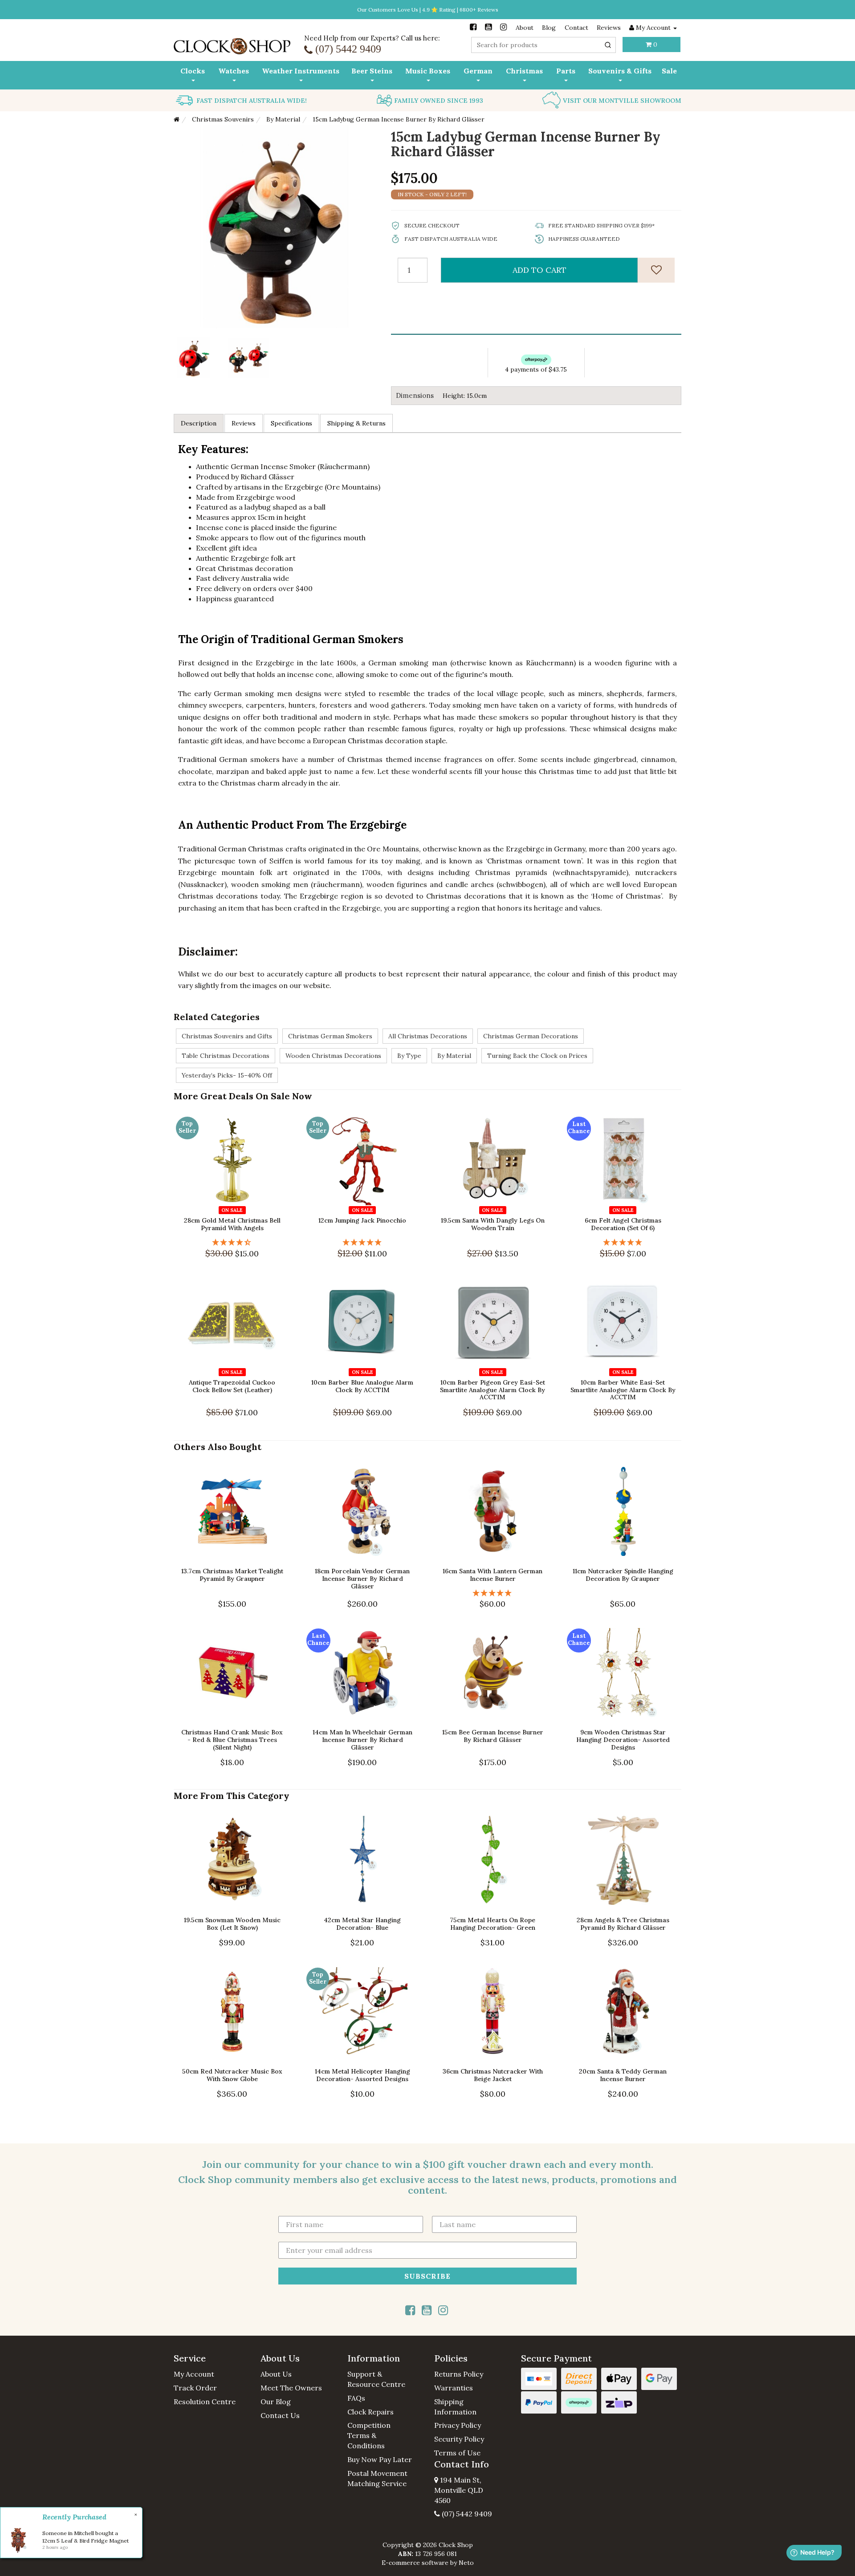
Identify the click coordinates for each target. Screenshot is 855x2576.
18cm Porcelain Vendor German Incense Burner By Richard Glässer (362, 1579)
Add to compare (236, 1198)
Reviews (609, 28)
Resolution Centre (205, 2402)
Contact (576, 28)
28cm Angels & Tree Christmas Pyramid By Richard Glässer (623, 1924)
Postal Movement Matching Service (377, 2478)
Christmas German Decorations (531, 1036)
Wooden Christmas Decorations (333, 1056)
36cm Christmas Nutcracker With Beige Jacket (493, 2075)
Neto (466, 2563)
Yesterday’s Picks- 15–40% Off (227, 1075)
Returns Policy (459, 2374)
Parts (566, 71)
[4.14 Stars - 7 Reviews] (232, 1242)
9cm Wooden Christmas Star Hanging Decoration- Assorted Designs (623, 1740)
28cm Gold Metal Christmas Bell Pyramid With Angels (232, 1224)
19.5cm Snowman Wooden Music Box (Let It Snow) (232, 1924)
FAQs (356, 2398)
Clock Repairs (370, 2412)
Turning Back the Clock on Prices (537, 1056)
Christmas (524, 71)
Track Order (195, 2388)
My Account (194, 2374)
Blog (549, 28)
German (478, 71)
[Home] (177, 119)
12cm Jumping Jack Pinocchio (362, 1220)
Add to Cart (539, 270)
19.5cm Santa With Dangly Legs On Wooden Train (493, 1224)
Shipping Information (455, 2407)
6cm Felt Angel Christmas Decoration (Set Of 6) (623, 1224)
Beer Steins (372, 71)
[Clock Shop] (232, 43)
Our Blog (276, 2402)
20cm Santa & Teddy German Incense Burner (623, 2075)
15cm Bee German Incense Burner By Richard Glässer (493, 1736)
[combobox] (544, 45)
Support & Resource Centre (376, 2379)
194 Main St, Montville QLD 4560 (459, 2490)
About (525, 28)
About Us (276, 2374)
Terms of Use (457, 2453)
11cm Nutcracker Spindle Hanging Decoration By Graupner (623, 1575)
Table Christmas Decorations (226, 1056)
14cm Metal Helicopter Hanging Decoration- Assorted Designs (362, 2075)
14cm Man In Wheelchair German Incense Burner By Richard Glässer (362, 1740)
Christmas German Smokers (330, 1036)
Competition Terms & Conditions (369, 2435)
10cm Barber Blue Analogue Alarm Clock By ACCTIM (362, 1386)
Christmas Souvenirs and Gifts (227, 1036)
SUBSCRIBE (427, 2276)
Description (199, 423)
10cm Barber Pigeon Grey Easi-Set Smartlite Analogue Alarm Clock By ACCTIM (493, 1390)
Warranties (454, 2388)
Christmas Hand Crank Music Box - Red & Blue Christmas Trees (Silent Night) (232, 1740)
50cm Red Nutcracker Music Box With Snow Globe (232, 2075)
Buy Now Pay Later (380, 2459)
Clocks (193, 71)
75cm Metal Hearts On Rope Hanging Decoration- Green (493, 1924)
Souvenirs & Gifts (620, 71)
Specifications (291, 423)
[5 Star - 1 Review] (363, 1242)
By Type (409, 1056)
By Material (454, 1056)
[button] (210, 2358)
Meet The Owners (291, 2388)
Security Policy (459, 2439)
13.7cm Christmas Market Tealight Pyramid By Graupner (232, 1575)
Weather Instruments (301, 71)
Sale (669, 71)
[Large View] (194, 358)
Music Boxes (428, 71)
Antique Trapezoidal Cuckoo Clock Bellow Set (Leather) (232, 1386)
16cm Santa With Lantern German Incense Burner (493, 1575)
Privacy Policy (458, 2425)
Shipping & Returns (356, 423)
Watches (234, 71)
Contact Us (280, 2415)
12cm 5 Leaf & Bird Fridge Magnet (85, 2541)
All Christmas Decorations (428, 1036)
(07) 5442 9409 (466, 2514)
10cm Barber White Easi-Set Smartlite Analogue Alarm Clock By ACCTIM (623, 1390)
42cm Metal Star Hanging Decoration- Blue (362, 1924)
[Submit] (608, 45)
